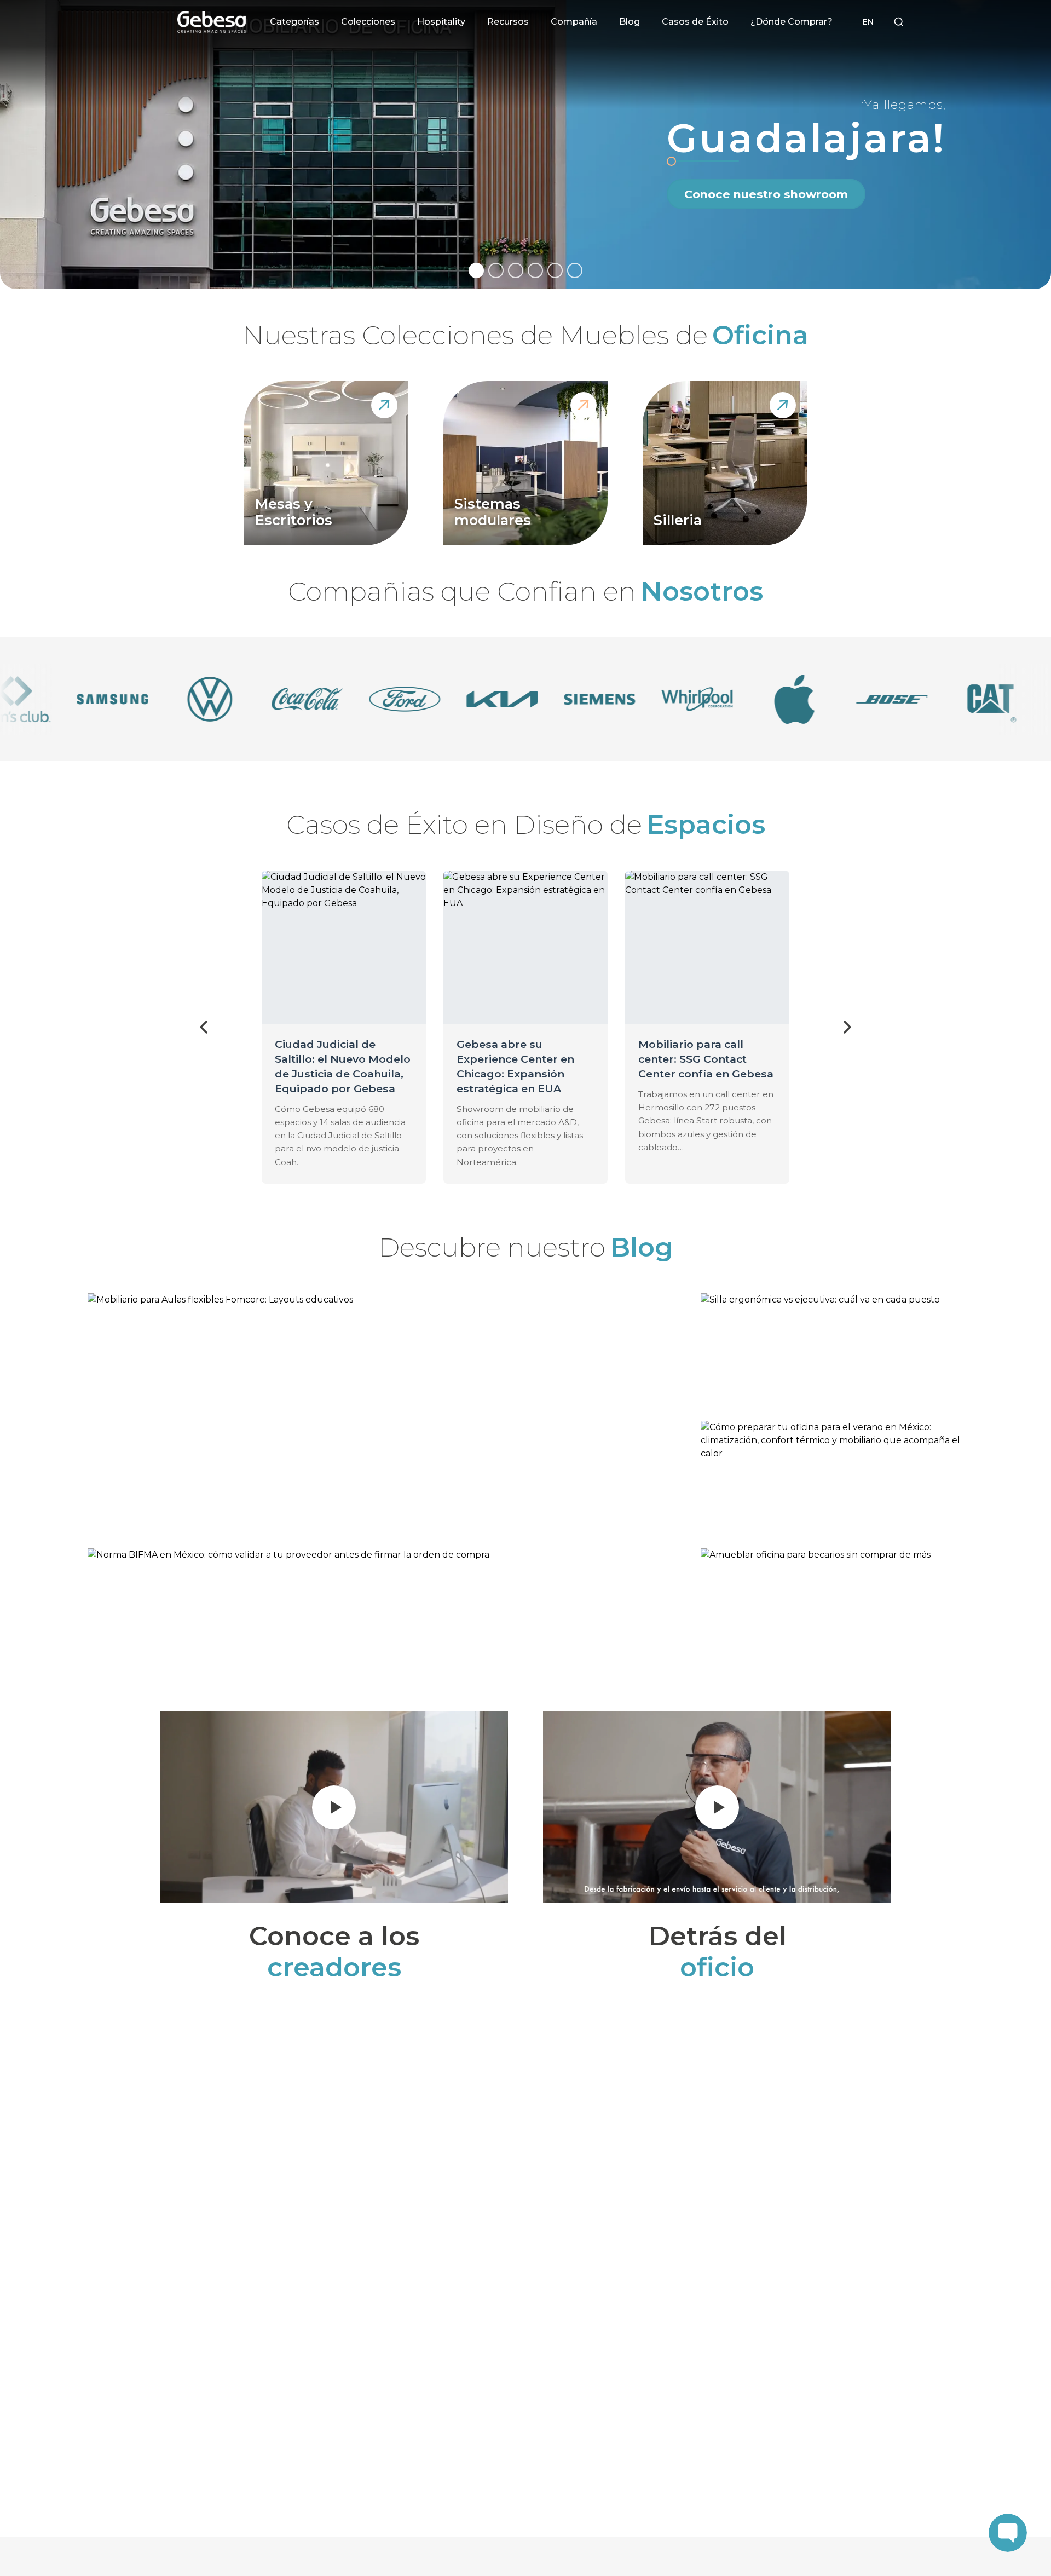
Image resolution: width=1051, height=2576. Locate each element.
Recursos (508, 22)
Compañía (574, 22)
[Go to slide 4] (535, 270)
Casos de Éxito (695, 22)
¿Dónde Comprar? (792, 22)
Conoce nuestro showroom (766, 194)
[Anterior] (204, 1027)
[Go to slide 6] (575, 270)
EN (868, 22)
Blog (630, 22)
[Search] (899, 22)
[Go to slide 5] (555, 270)
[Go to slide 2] (496, 270)
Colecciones (368, 22)
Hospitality (441, 22)
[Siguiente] (847, 1027)
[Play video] (334, 1807)
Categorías (294, 22)
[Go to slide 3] (516, 270)
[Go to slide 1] (476, 270)
